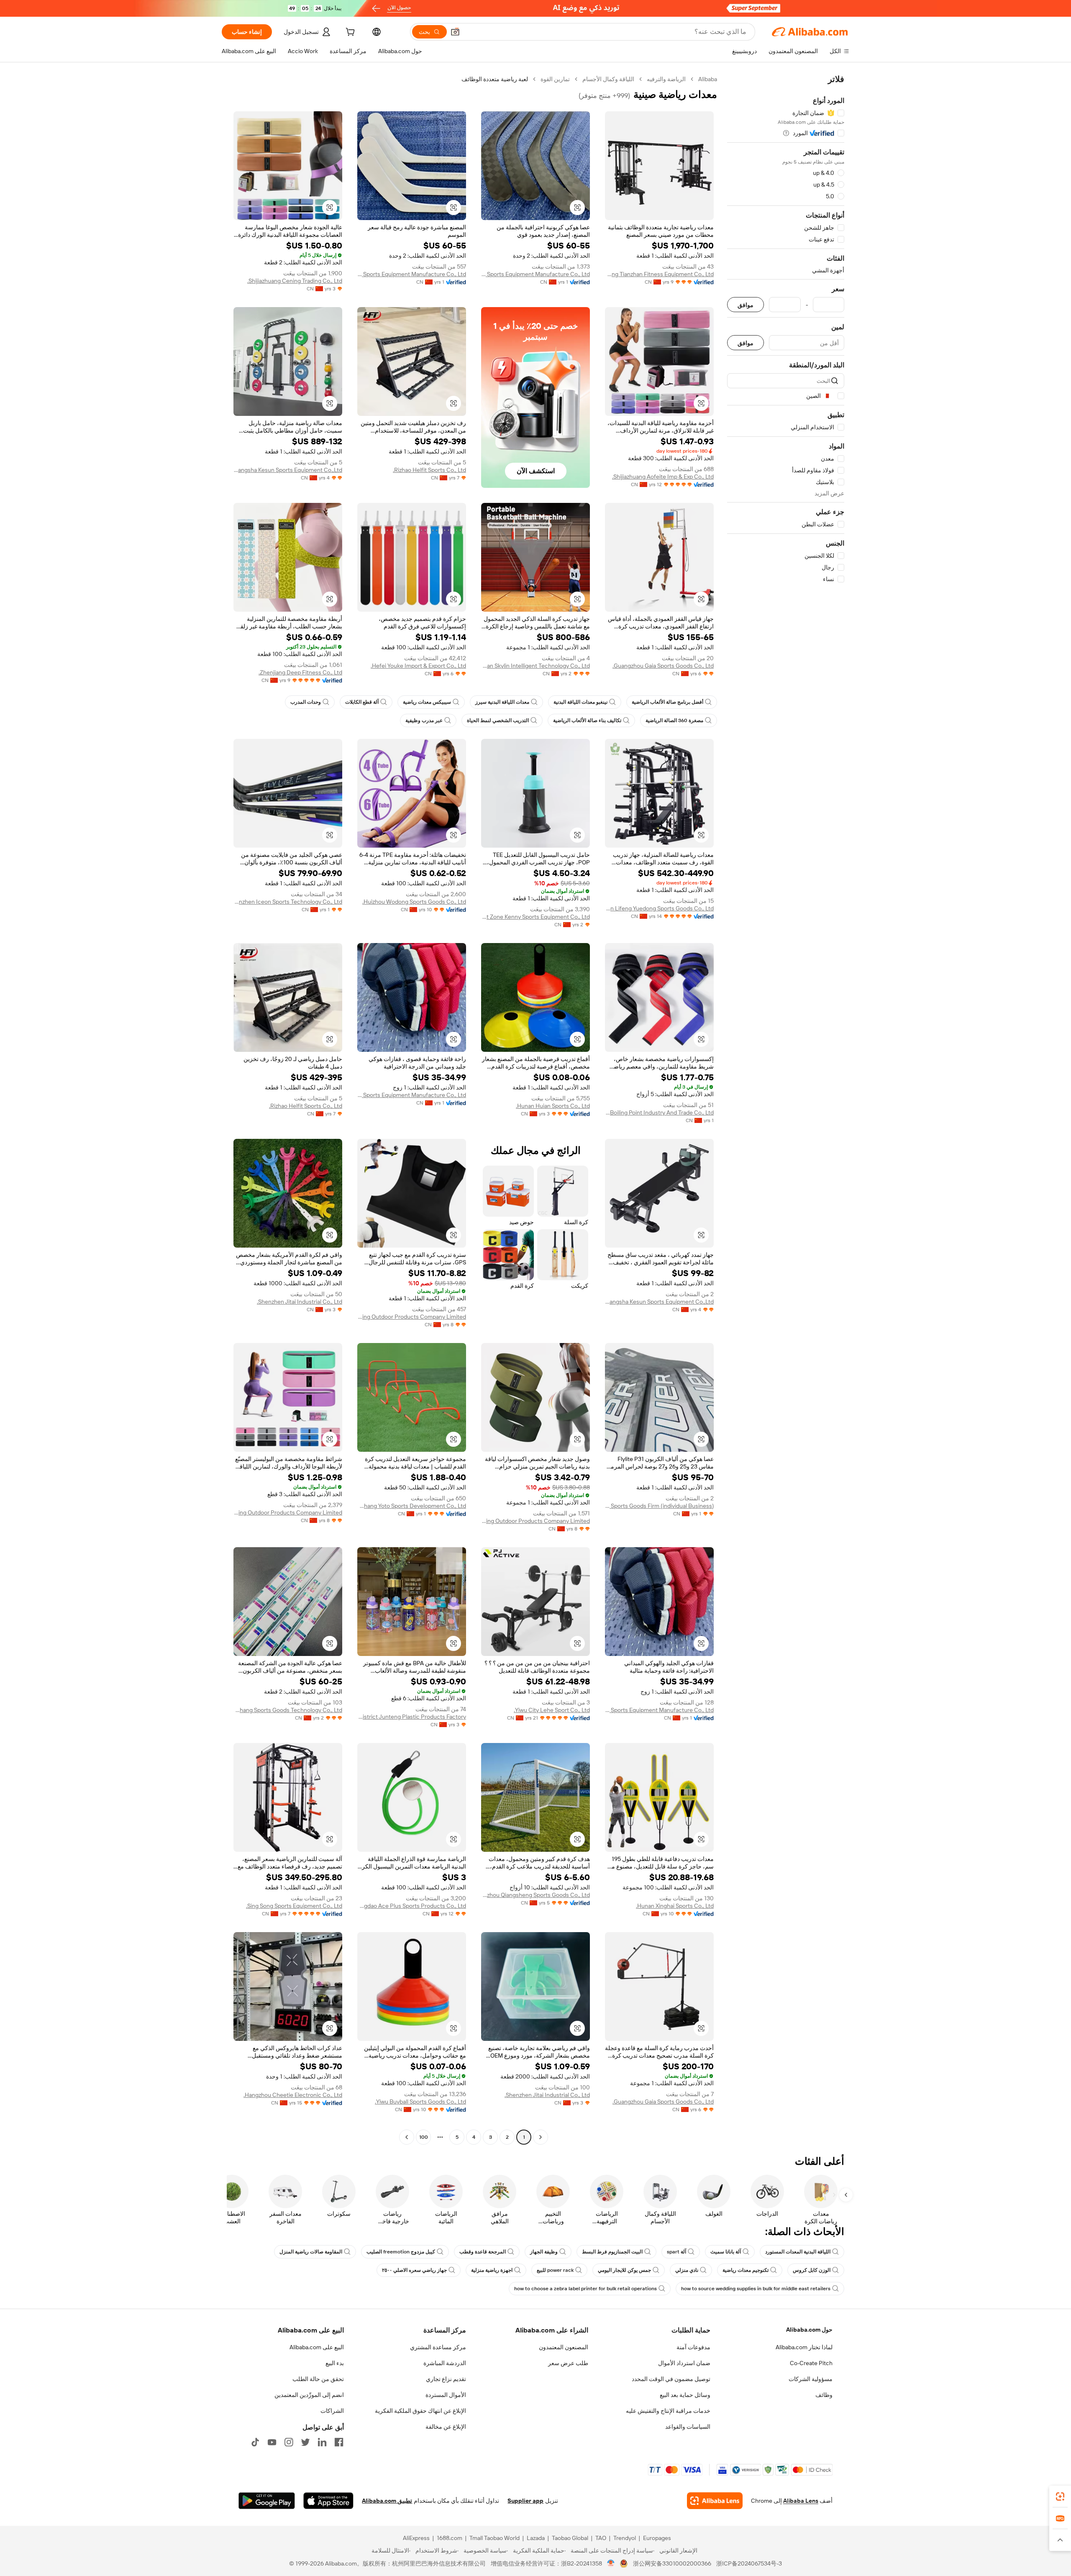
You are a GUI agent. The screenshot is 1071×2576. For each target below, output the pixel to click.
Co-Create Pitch (811, 2363)
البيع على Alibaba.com (317, 2347)
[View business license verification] (611, 2563)
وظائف (824, 2395)
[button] (455, 32)
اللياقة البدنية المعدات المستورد (798, 2252)
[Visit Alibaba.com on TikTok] (255, 2442)
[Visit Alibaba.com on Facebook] (339, 2442)
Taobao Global (570, 2538)
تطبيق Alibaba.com (387, 2501)
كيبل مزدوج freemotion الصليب (401, 2252)
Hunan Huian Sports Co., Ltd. (553, 1106)
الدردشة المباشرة (445, 2363)
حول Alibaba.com (809, 2330)
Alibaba (708, 79)
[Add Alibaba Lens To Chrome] (715, 2501)
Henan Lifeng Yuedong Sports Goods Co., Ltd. (659, 908)
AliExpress (416, 2538)
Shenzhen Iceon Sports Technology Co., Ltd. (288, 902)
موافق (746, 305)
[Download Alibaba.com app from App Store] (328, 2501)
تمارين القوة (555, 79)
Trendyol (625, 2538)
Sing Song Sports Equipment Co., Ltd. (294, 1906)
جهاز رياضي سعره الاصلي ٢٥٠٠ (414, 2270)
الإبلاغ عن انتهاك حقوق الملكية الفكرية (420, 2411)
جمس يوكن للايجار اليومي (624, 2270)
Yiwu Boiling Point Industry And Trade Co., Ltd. (659, 1112)
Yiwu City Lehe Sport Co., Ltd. (552, 1710)
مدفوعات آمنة (693, 2347)
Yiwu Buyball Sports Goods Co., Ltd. (420, 2102)
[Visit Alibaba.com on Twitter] (305, 2442)
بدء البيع (335, 2363)
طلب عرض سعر (568, 2363)
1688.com (450, 2538)
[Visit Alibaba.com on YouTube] (272, 2442)
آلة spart (676, 2252)
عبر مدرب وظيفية (424, 720)
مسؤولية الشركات (811, 2379)
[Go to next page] (407, 2137)
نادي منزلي (687, 2270)
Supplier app (525, 2501)
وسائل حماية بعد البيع (685, 2395)
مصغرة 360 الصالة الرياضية (674, 720)
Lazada (536, 2538)
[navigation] (786, 1109)
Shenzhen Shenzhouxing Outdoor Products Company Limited (412, 1317)
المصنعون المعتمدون (564, 2347)
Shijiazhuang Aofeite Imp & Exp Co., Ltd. (663, 477)
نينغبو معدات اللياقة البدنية (580, 702)
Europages (657, 2538)
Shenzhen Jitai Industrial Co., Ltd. (300, 1302)
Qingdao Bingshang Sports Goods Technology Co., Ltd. (288, 1710)
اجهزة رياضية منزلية (492, 2270)
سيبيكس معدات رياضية (427, 702)
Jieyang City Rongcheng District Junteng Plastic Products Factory (412, 1717)
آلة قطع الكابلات (362, 702)
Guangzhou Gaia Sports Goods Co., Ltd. (663, 666)
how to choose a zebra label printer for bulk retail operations (585, 2289)
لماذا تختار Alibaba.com (804, 2347)
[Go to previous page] (541, 2137)
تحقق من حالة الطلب (318, 2379)
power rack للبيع (555, 2270)
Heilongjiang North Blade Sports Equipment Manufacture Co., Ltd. (535, 274)
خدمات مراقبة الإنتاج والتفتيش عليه (668, 2411)
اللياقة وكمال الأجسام (608, 79)
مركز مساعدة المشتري (438, 2347)
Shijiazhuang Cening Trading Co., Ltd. (295, 281)
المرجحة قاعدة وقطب (483, 2252)
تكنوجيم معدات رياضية (746, 2270)
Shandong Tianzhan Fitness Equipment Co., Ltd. (659, 274)
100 (424, 2137)
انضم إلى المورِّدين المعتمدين (309, 2395)
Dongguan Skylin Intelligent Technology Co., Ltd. (535, 666)
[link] (1060, 2497)
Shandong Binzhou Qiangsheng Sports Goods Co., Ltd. (535, 1895)
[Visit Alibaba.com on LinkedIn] (322, 2442)
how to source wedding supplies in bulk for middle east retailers (756, 2289)
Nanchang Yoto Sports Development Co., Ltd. (412, 1506)
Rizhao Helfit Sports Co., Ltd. (429, 470)
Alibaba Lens (801, 2501)
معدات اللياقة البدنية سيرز (502, 702)
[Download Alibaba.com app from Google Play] (267, 2501)
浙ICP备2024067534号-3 (749, 2563)
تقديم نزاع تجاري (446, 2379)
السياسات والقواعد (688, 2427)
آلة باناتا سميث (726, 2252)
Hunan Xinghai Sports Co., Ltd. (675, 1906)
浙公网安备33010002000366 (672, 2563)
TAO (601, 2538)
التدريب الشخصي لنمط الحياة (498, 720)
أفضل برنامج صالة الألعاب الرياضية (667, 702)
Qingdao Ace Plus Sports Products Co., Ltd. (412, 1906)
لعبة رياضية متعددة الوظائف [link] (495, 79)
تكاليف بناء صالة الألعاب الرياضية (587, 720)
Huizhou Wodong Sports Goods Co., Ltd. (414, 902)
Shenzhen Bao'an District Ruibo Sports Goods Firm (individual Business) (659, 1506)
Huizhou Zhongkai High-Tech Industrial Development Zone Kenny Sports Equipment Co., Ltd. (535, 917)
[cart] (349, 33)
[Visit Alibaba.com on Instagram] (289, 2442)
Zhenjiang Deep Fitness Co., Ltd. (300, 672)
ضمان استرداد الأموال (684, 2363)
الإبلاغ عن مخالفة (446, 2427)
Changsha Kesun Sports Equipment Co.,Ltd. (288, 470)
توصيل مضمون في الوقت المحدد (671, 2379)
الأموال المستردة (446, 2395)
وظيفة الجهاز (544, 2252)
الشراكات (332, 2411)
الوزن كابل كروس (812, 2270)
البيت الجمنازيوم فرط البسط (612, 2252)
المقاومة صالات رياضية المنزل (311, 2252)
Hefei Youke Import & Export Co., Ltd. (418, 666)
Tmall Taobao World (495, 2538)
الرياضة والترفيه (666, 79)
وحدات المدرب (306, 702)
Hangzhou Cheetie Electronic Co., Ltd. (293, 2095)
